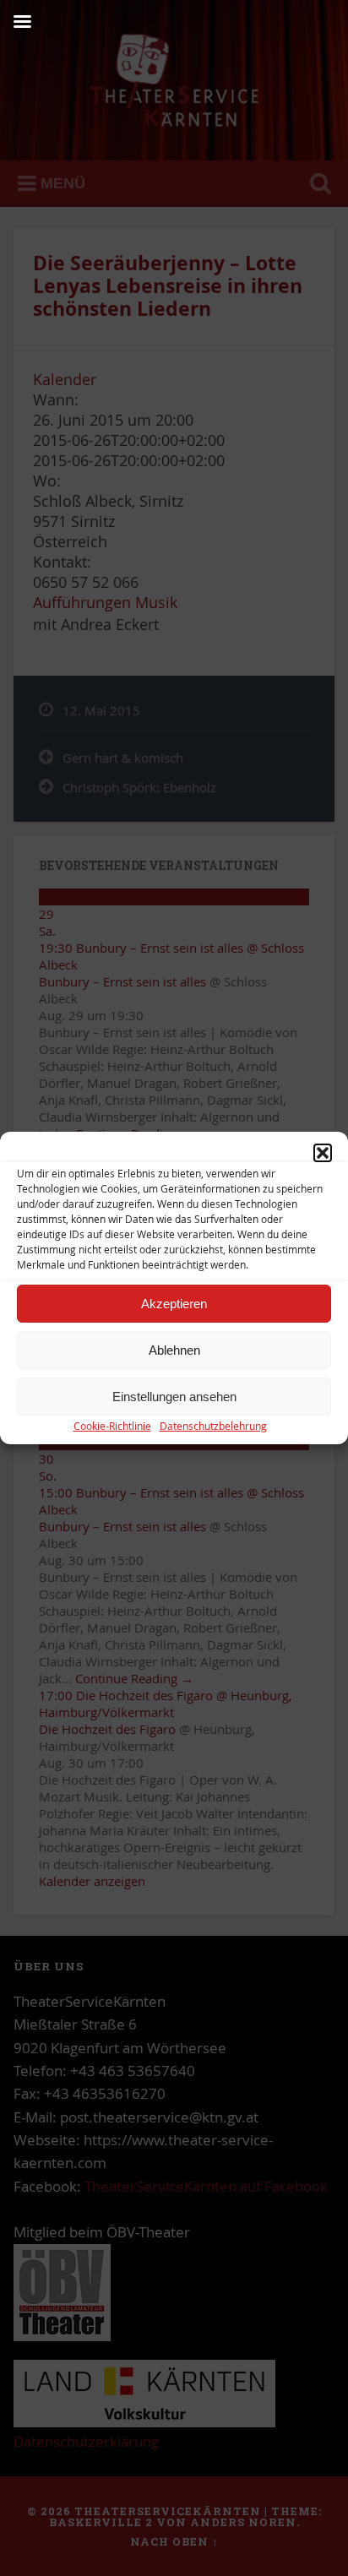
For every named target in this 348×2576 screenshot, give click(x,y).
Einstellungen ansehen (174, 1397)
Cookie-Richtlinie (112, 1426)
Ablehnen (174, 1350)
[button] (323, 1153)
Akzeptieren (174, 1304)
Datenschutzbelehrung (213, 1426)
